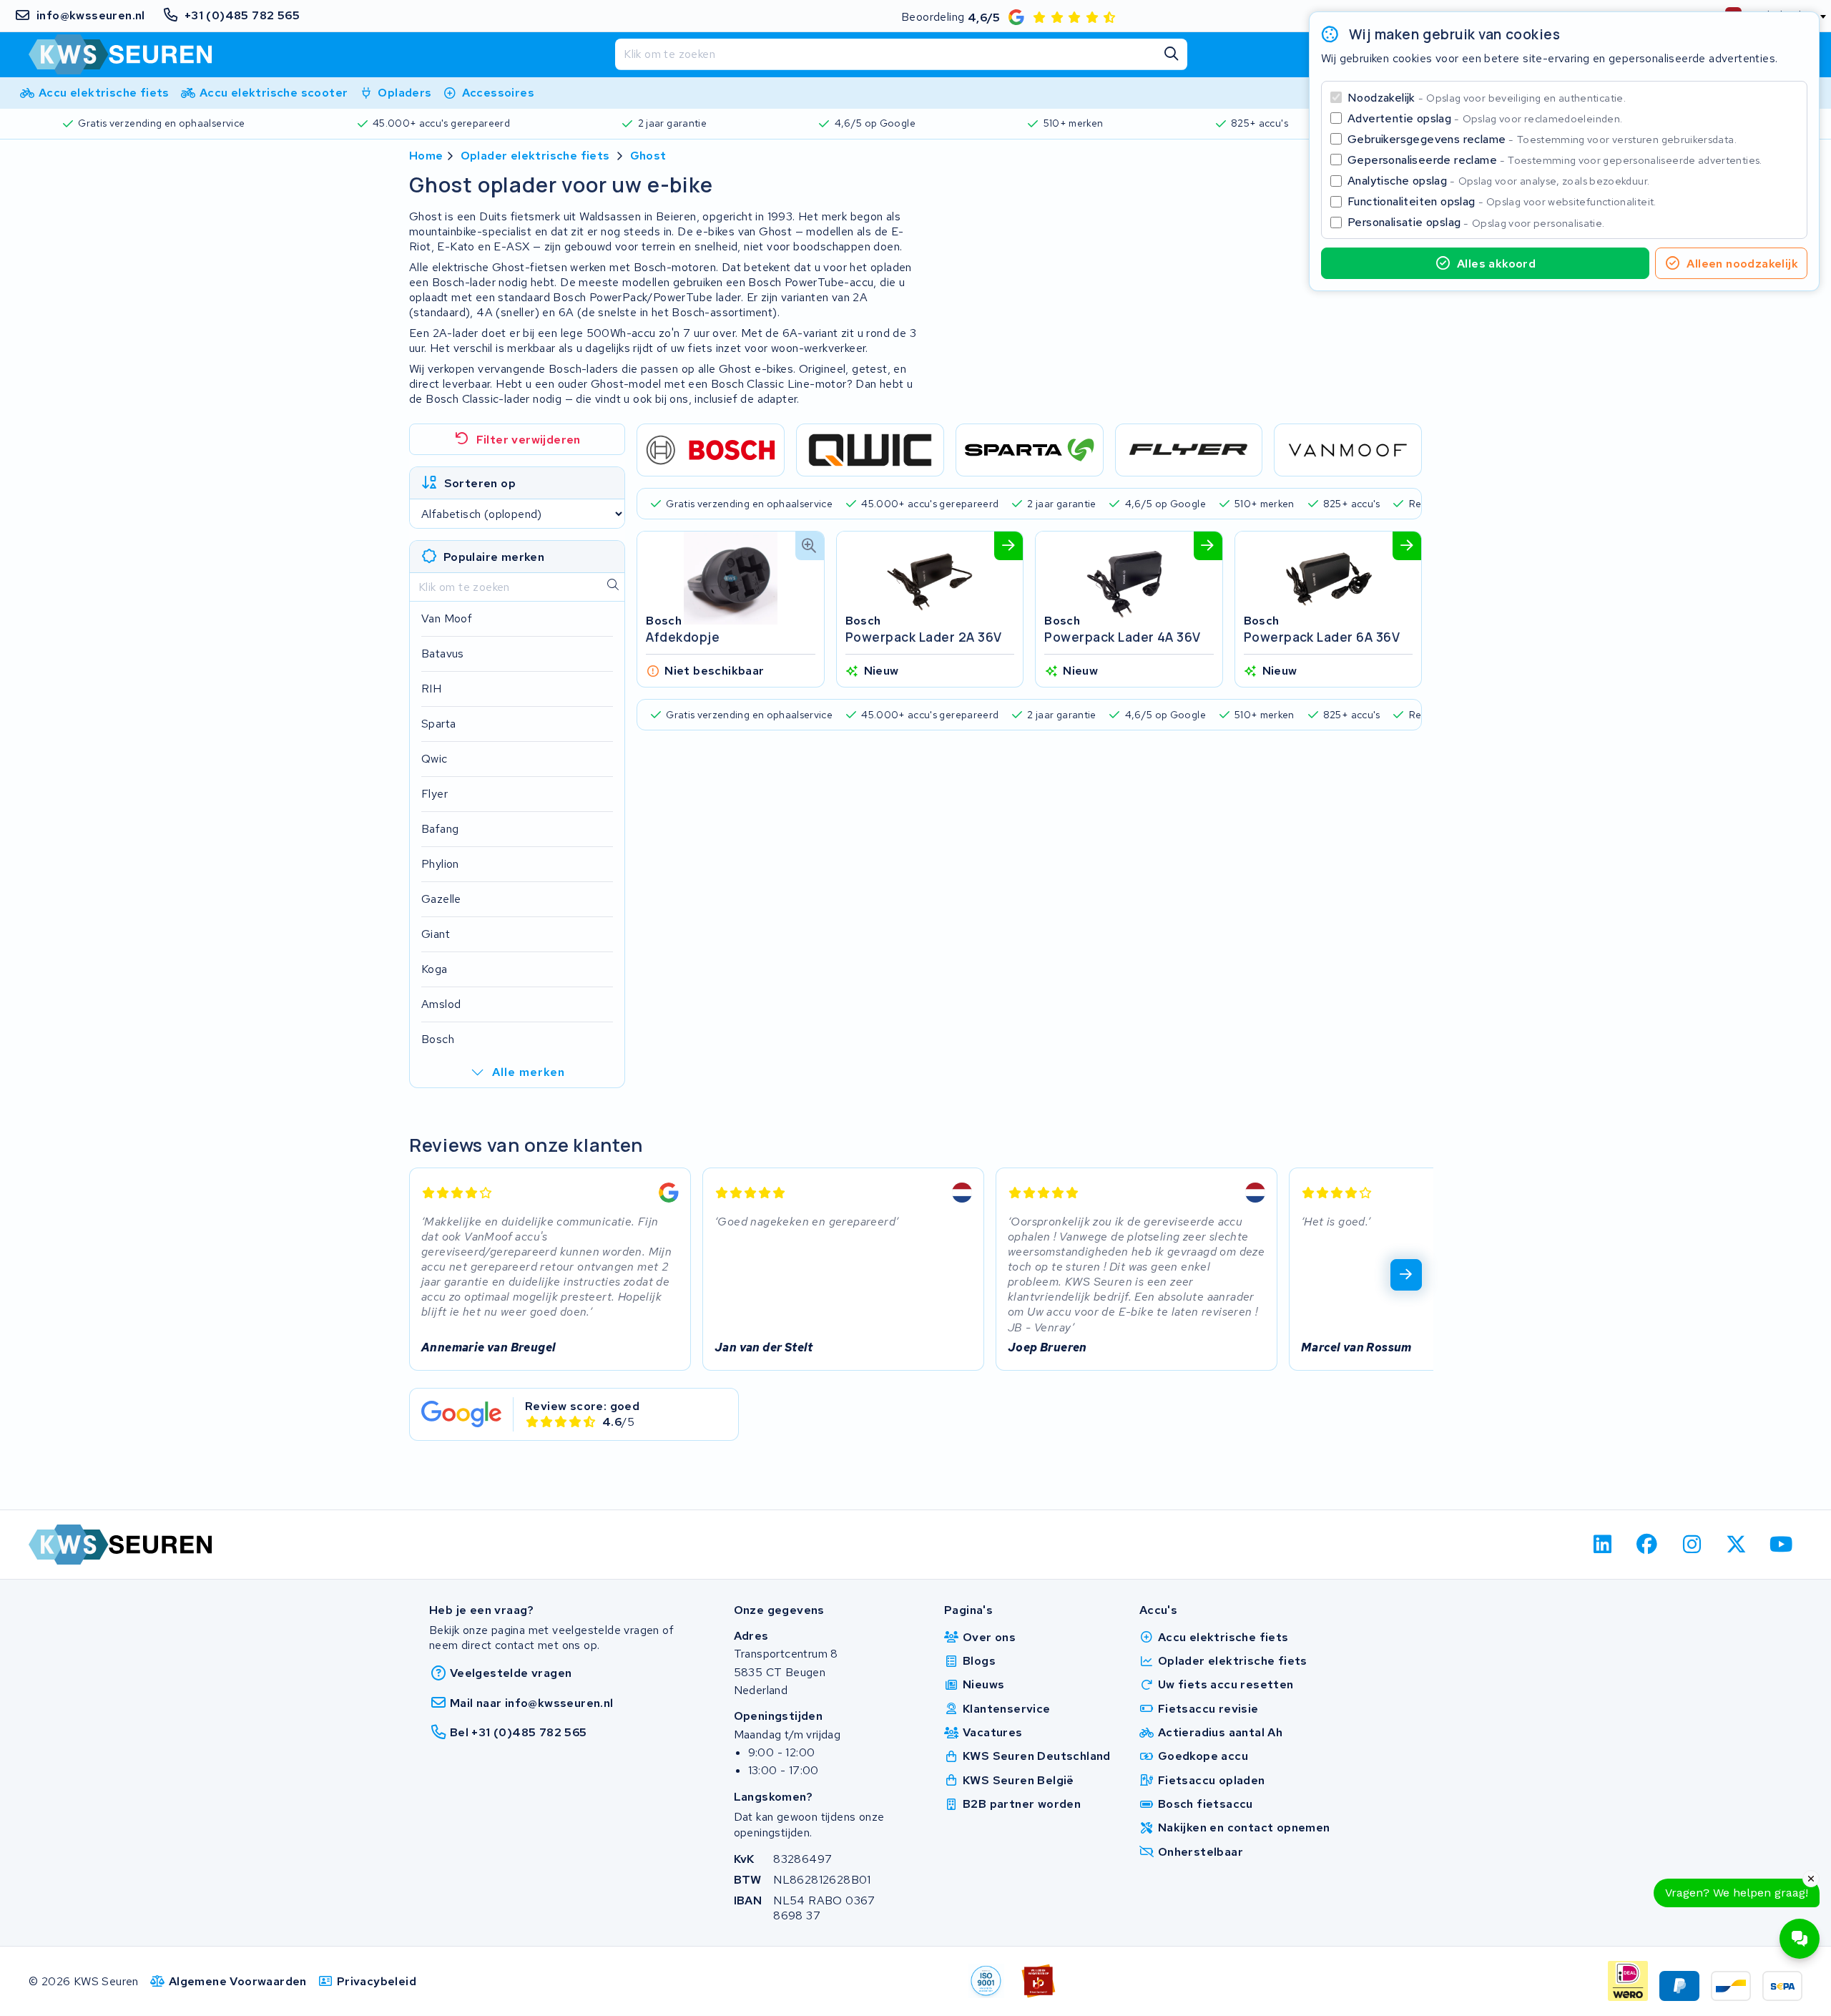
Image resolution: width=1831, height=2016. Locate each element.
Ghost (648, 156)
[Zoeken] (1172, 54)
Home (426, 156)
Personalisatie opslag (1476, 222)
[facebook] (1648, 1545)
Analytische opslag (1498, 181)
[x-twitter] (1737, 1545)
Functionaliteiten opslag (1502, 201)
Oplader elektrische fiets (535, 156)
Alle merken (529, 1072)
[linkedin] (1602, 1545)
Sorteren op (480, 483)
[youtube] (1781, 1545)
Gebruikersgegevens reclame (1542, 139)
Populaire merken (494, 557)
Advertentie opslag (1485, 118)
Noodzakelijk (1487, 98)
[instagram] (1692, 1545)
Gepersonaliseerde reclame (1555, 160)
